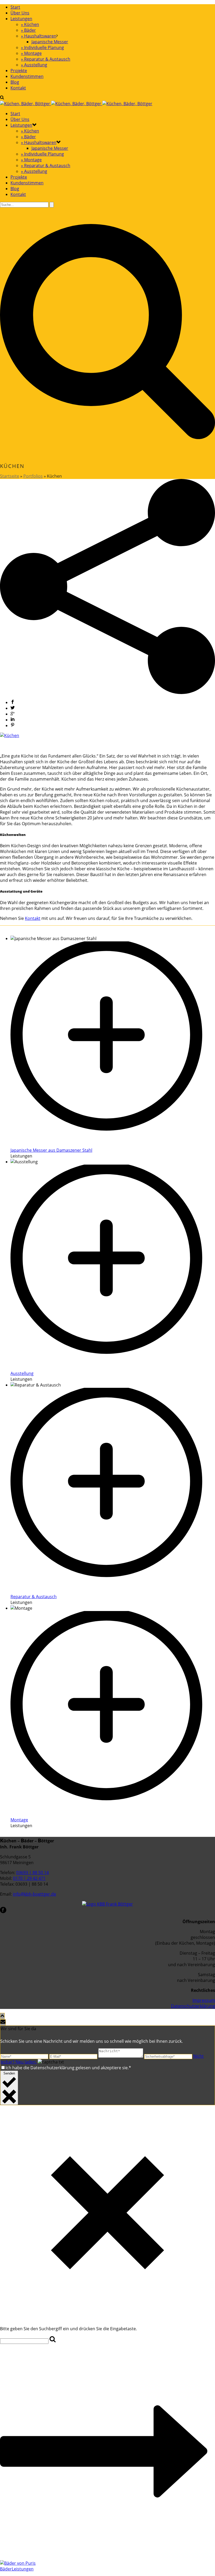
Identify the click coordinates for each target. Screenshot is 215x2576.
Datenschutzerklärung (193, 2006)
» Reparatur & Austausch (46, 59)
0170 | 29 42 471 (29, 1878)
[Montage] (113, 1814)
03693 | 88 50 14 (33, 1873)
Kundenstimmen (27, 76)
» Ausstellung (34, 65)
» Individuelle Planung (42, 47)
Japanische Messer (50, 42)
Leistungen (21, 19)
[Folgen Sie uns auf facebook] (3, 1912)
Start (15, 7)
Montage (19, 1820)
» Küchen (30, 24)
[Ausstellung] (113, 1368)
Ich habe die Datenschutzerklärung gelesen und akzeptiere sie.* (68, 2068)
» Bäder (28, 30)
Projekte (19, 71)
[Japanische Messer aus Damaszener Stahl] (113, 1144)
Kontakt (18, 88)
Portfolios (33, 476)
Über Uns (20, 13)
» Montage (31, 53)
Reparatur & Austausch (34, 1597)
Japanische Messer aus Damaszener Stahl (51, 1150)
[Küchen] (10, 735)
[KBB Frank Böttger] (76, 104)
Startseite (10, 476)
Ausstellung (22, 1373)
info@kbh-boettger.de (34, 1894)
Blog (15, 82)
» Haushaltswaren (39, 36)
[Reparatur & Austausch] (113, 1591)
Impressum (204, 2000)
